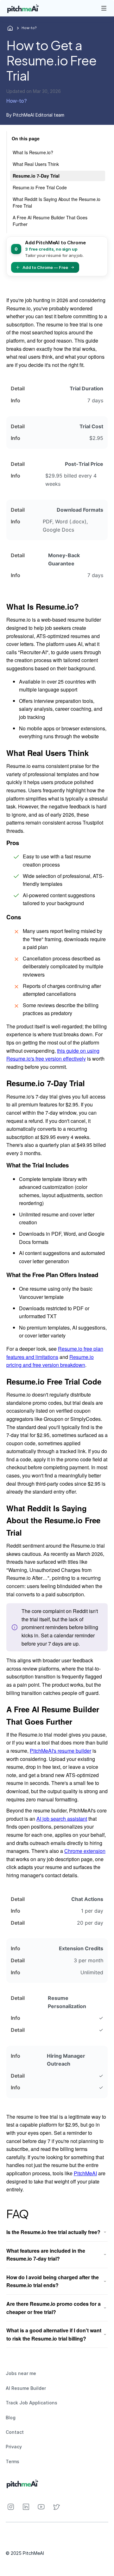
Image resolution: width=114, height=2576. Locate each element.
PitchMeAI (85, 2173)
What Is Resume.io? (33, 152)
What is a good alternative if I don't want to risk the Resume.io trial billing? (54, 2334)
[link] (24, 8)
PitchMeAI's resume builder (60, 1751)
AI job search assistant (62, 1819)
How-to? (29, 28)
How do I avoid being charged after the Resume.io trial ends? (53, 2281)
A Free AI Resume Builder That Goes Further (50, 221)
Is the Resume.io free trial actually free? (53, 2232)
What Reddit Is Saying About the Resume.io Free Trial (57, 202)
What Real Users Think (36, 164)
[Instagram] (11, 2507)
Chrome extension (85, 1851)
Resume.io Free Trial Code (40, 187)
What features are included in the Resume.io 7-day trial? (46, 2255)
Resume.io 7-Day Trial (36, 176)
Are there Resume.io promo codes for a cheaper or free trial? (54, 2308)
